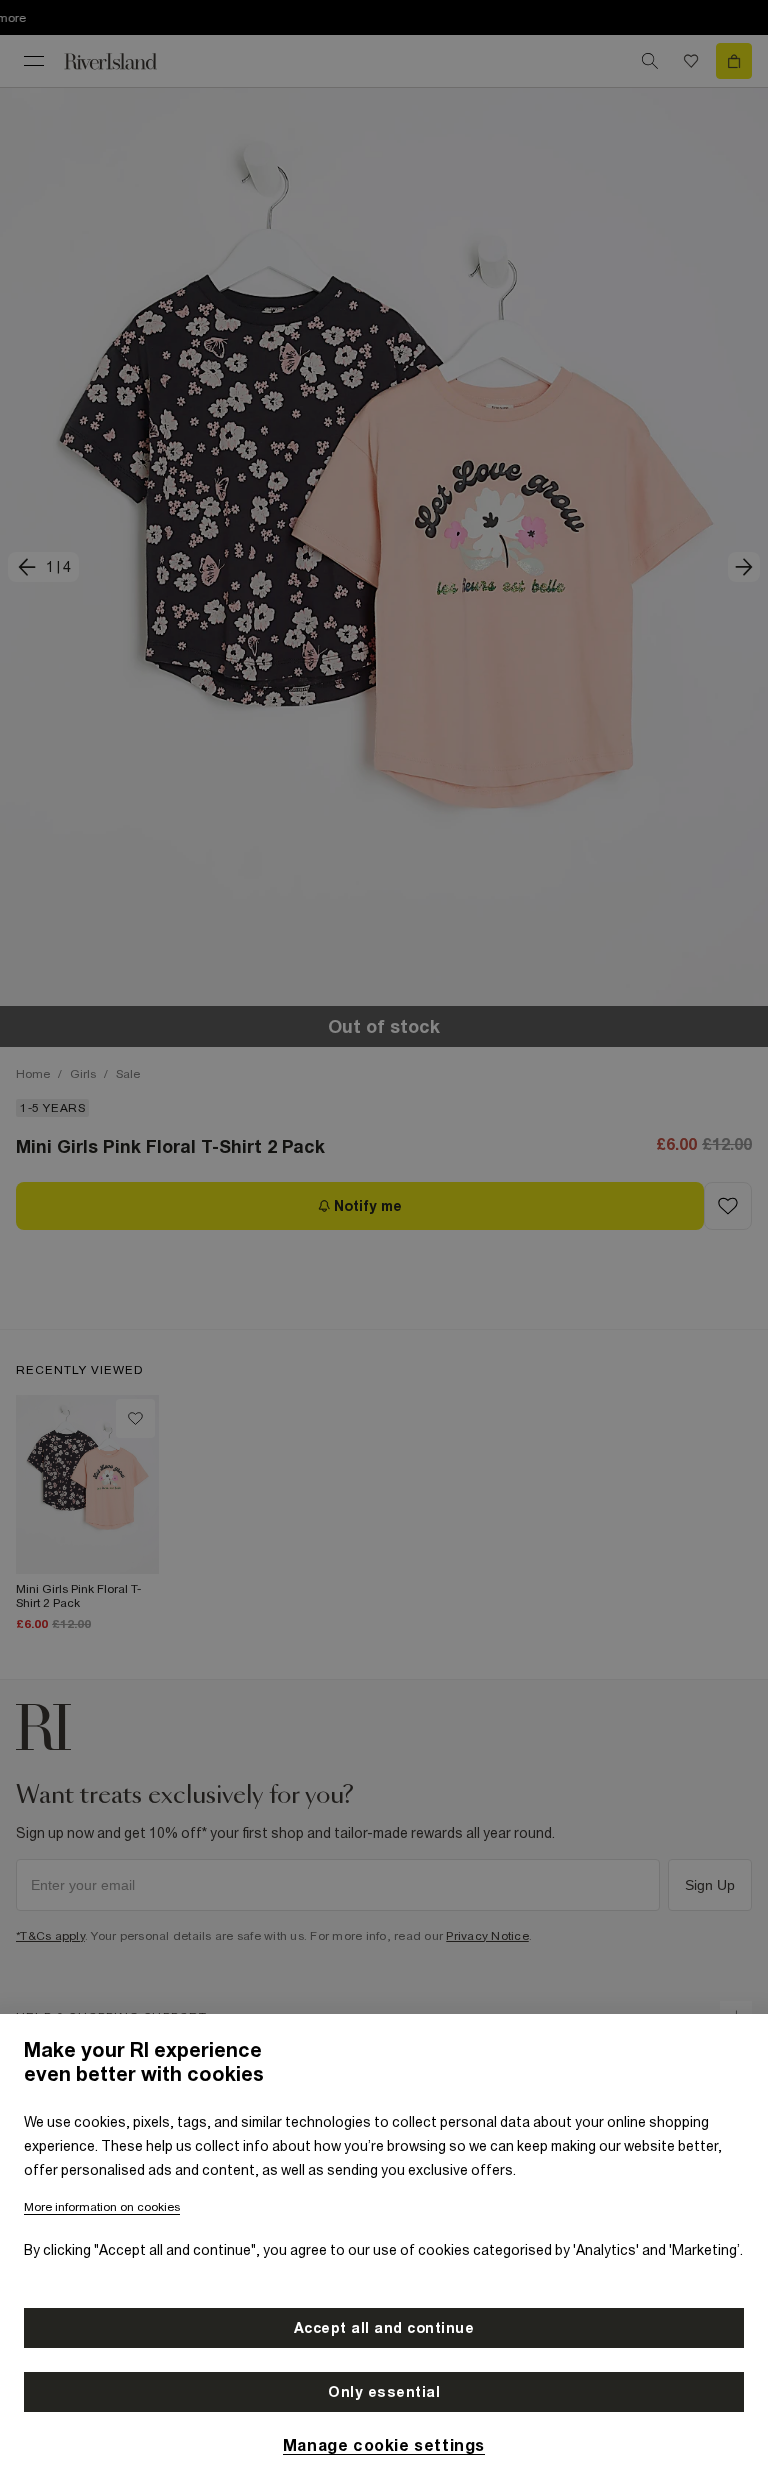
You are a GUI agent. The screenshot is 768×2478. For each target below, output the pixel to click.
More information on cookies (102, 2207)
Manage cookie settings (384, 2445)
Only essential (384, 2392)
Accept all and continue (384, 2328)
